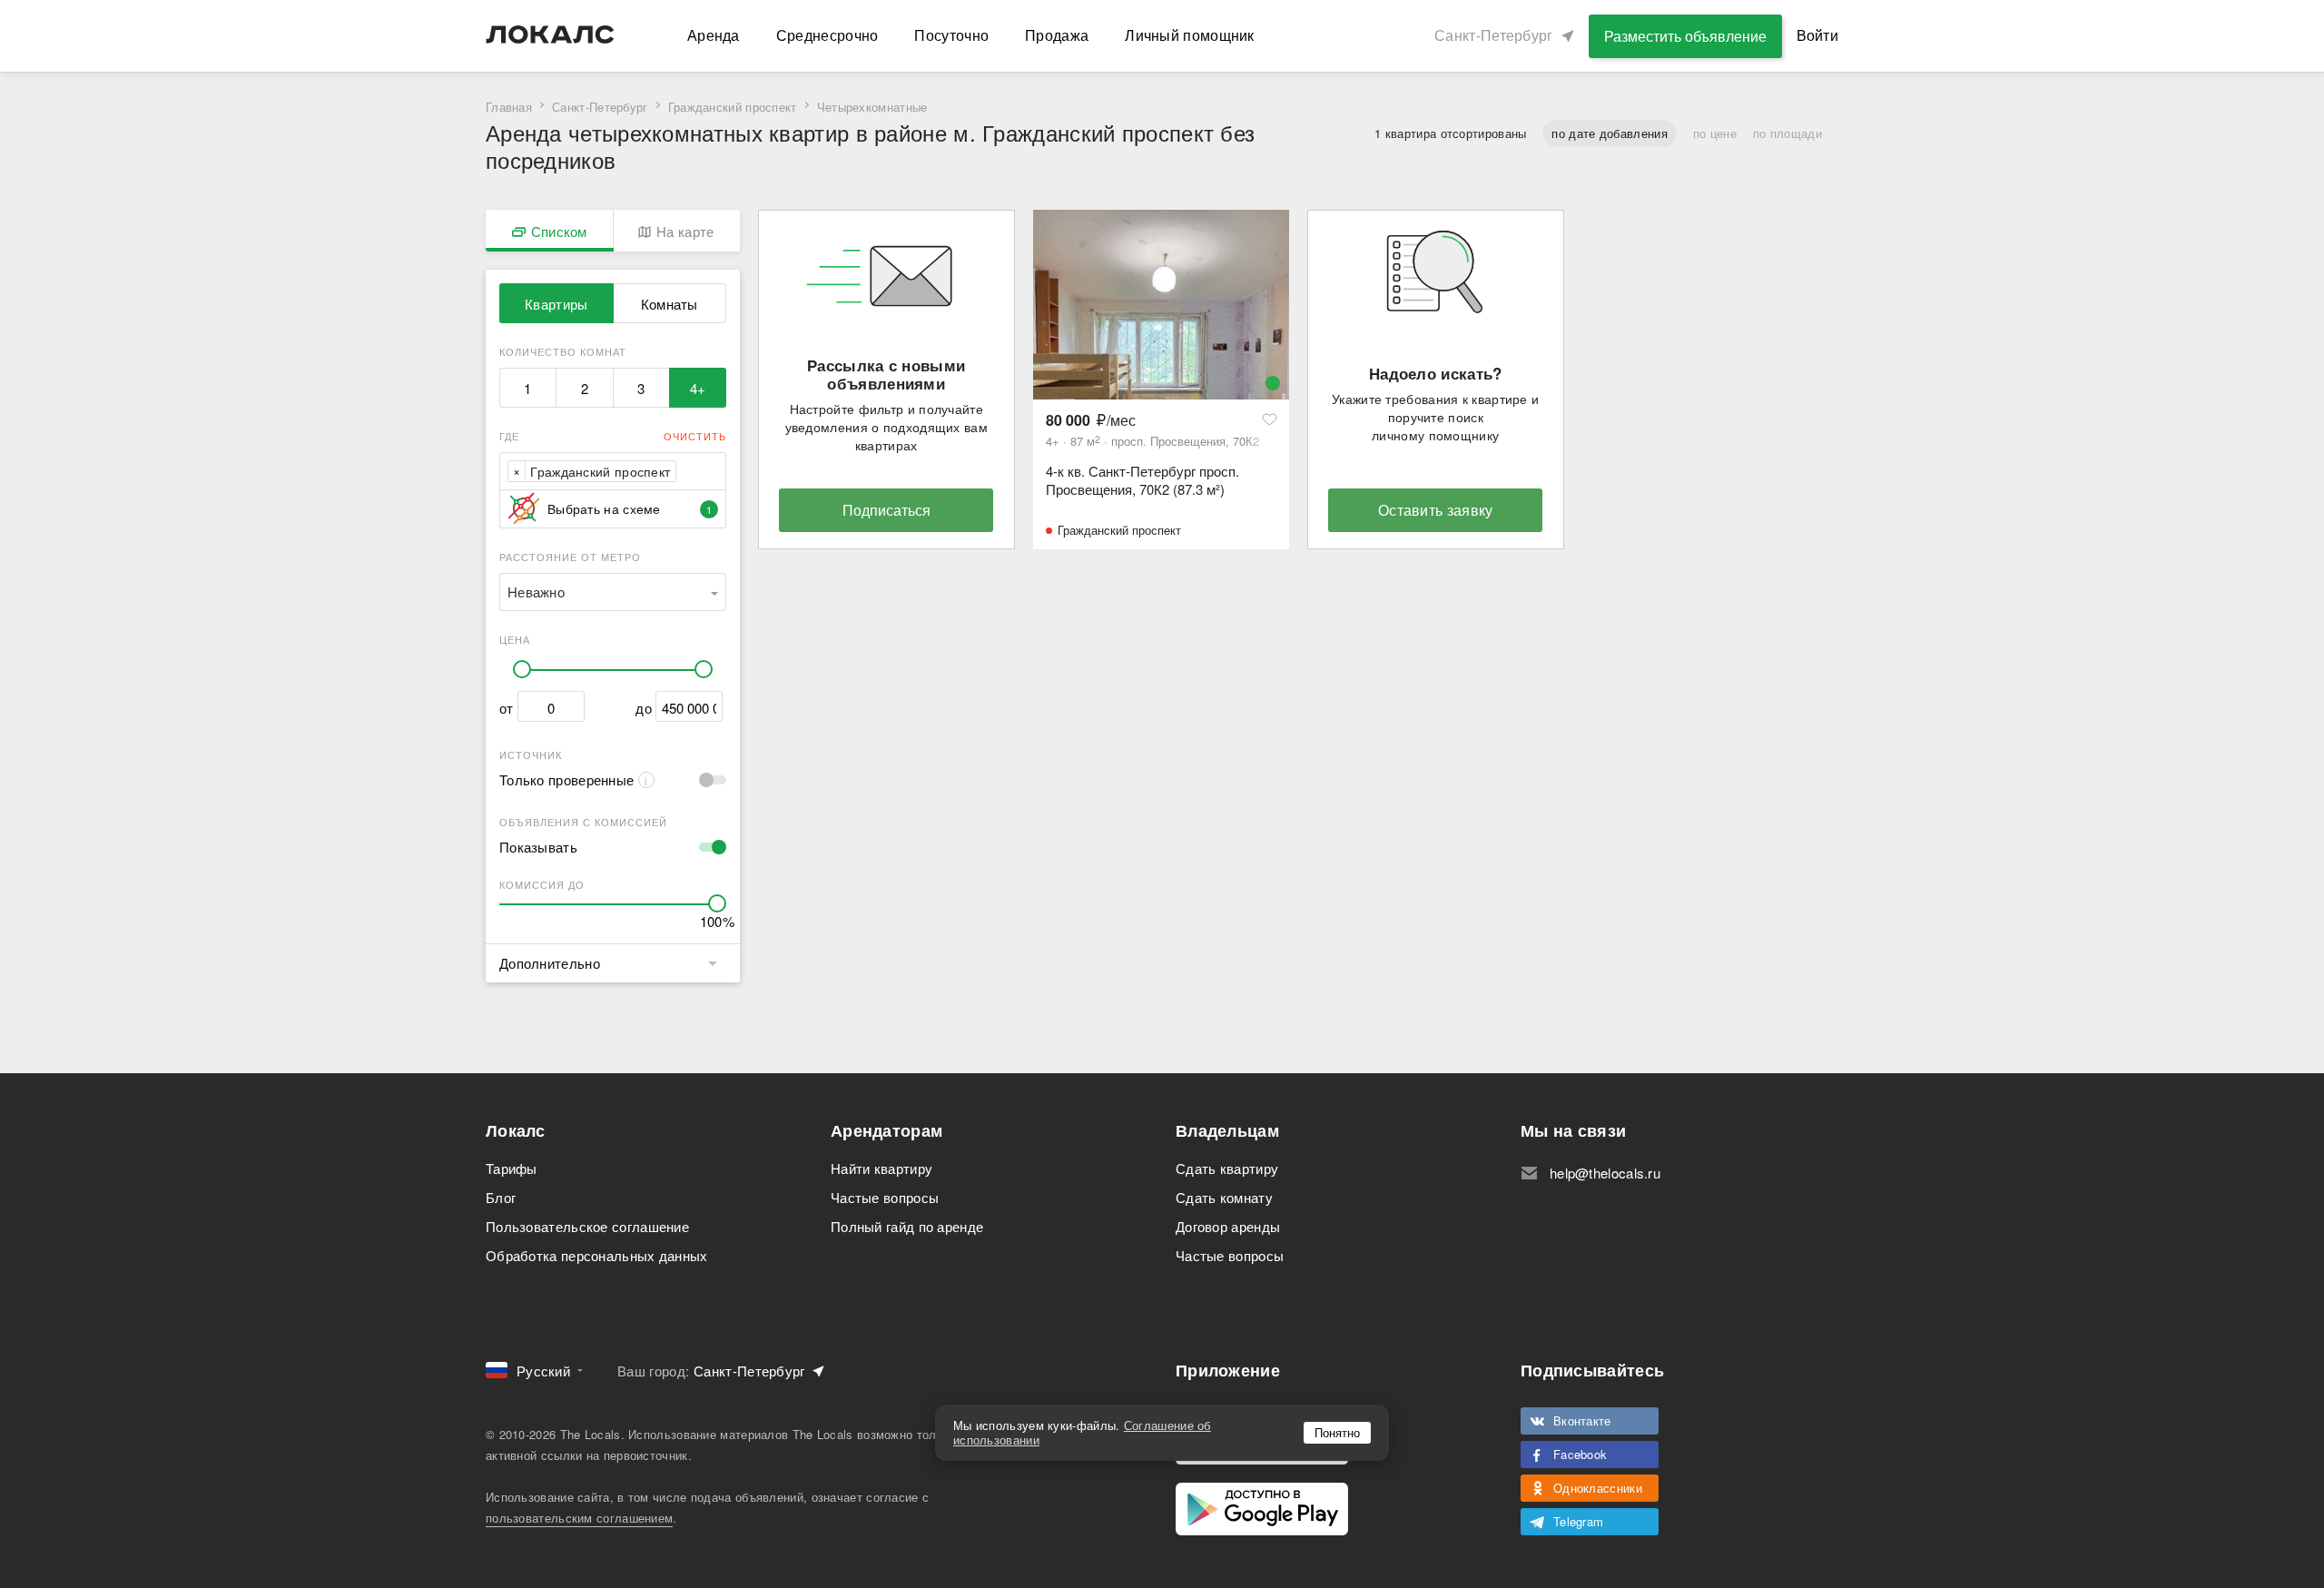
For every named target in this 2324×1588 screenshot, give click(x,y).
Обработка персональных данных (597, 1255)
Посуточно (951, 35)
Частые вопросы (885, 1197)
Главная (509, 107)
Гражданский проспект (733, 107)
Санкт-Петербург (600, 107)
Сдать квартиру (1227, 1168)
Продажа (1057, 35)
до (644, 708)
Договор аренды (1228, 1226)
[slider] (522, 669)
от (507, 708)
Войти (1818, 35)
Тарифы (512, 1168)
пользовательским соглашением (579, 1518)
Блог (501, 1197)
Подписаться (886, 510)
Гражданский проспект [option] (600, 471)
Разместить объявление (1685, 36)
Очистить (695, 436)
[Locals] (550, 35)
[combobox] (686, 471)
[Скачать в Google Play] (1262, 1509)
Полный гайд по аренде (907, 1226)
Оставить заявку (1436, 510)
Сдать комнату (1224, 1197)
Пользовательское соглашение (587, 1226)
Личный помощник (1190, 35)
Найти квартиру (881, 1168)
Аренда (714, 35)
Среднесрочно (827, 35)
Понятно (1337, 1432)
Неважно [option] (536, 592)
